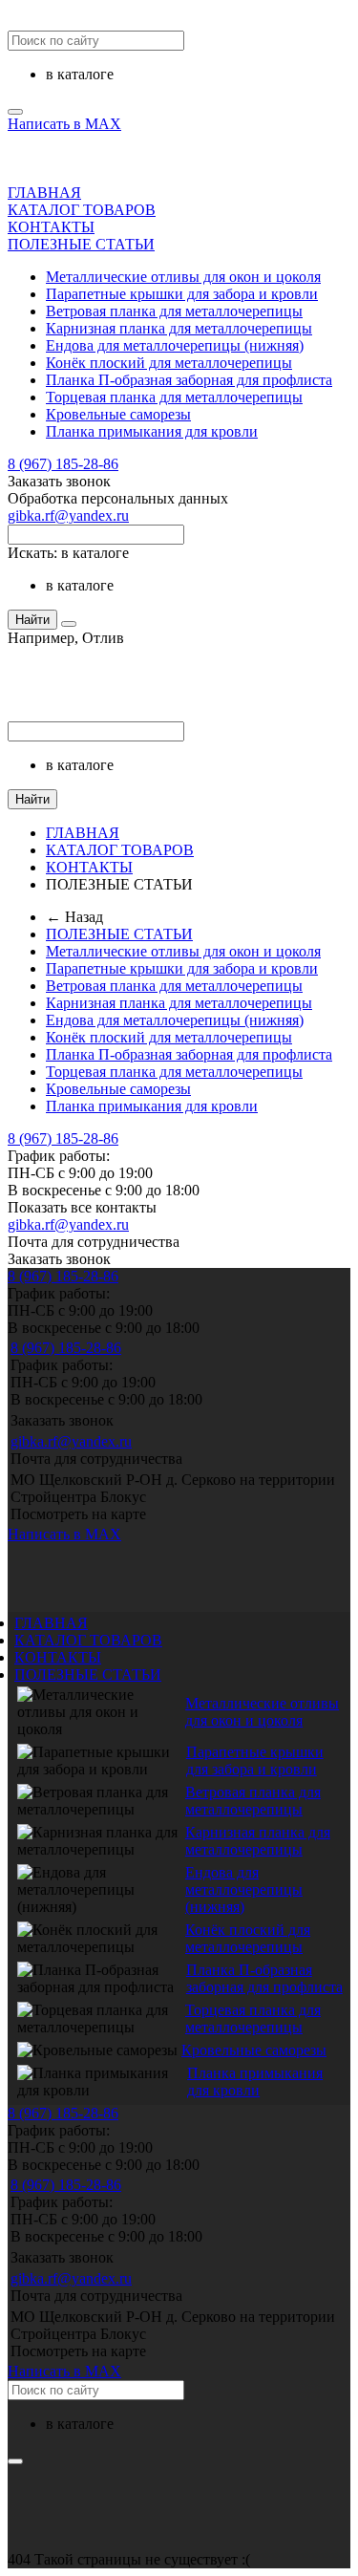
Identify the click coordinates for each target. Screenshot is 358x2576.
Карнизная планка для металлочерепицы (179, 328)
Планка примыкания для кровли (152, 431)
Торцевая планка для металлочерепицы (174, 397)
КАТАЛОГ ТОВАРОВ (82, 210)
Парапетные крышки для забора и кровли (182, 294)
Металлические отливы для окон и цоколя (183, 277)
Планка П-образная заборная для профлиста (189, 380)
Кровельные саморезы (118, 414)
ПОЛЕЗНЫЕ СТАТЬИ (81, 244)
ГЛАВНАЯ (44, 193)
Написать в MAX (64, 124)
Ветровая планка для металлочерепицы (174, 311)
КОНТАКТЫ (51, 227)
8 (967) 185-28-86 (63, 464)
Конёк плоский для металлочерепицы (169, 363)
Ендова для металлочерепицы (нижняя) (175, 345)
